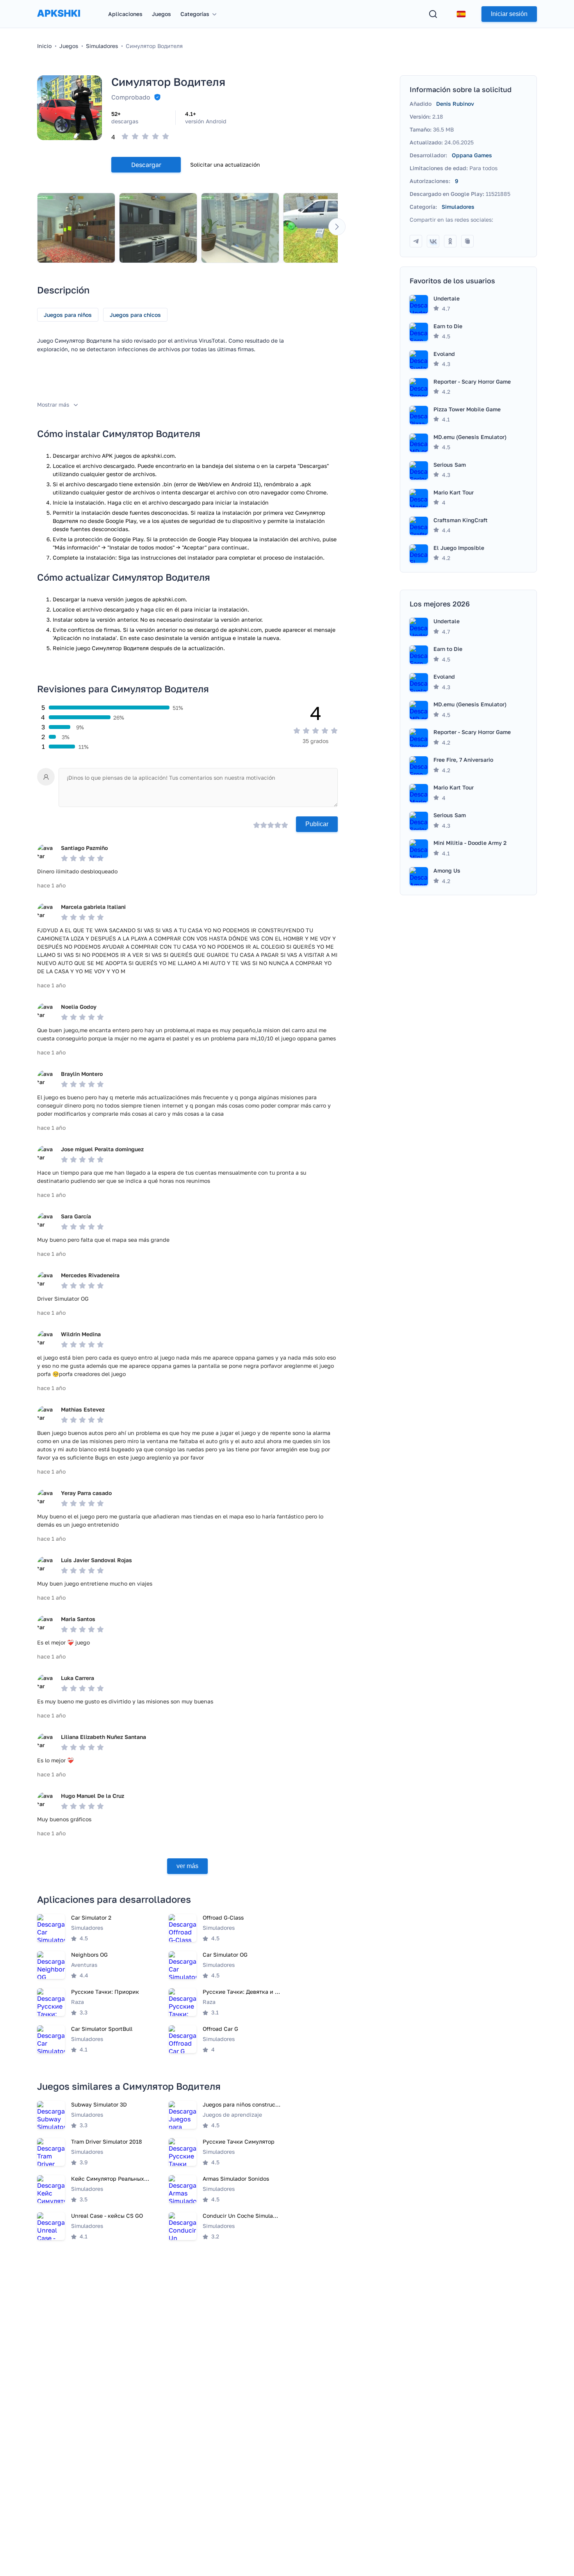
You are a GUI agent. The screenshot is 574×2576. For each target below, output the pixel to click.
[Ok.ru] (450, 241)
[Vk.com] (433, 241)
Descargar (146, 165)
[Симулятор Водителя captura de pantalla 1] (76, 228)
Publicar (317, 824)
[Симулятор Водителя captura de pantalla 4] (322, 228)
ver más (187, 1866)
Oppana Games (472, 155)
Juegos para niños (68, 315)
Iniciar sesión (509, 14)
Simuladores (458, 207)
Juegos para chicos (135, 315)
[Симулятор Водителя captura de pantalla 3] (240, 228)
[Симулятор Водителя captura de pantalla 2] (158, 228)
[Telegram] (416, 241)
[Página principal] (59, 21)
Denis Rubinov (455, 104)
